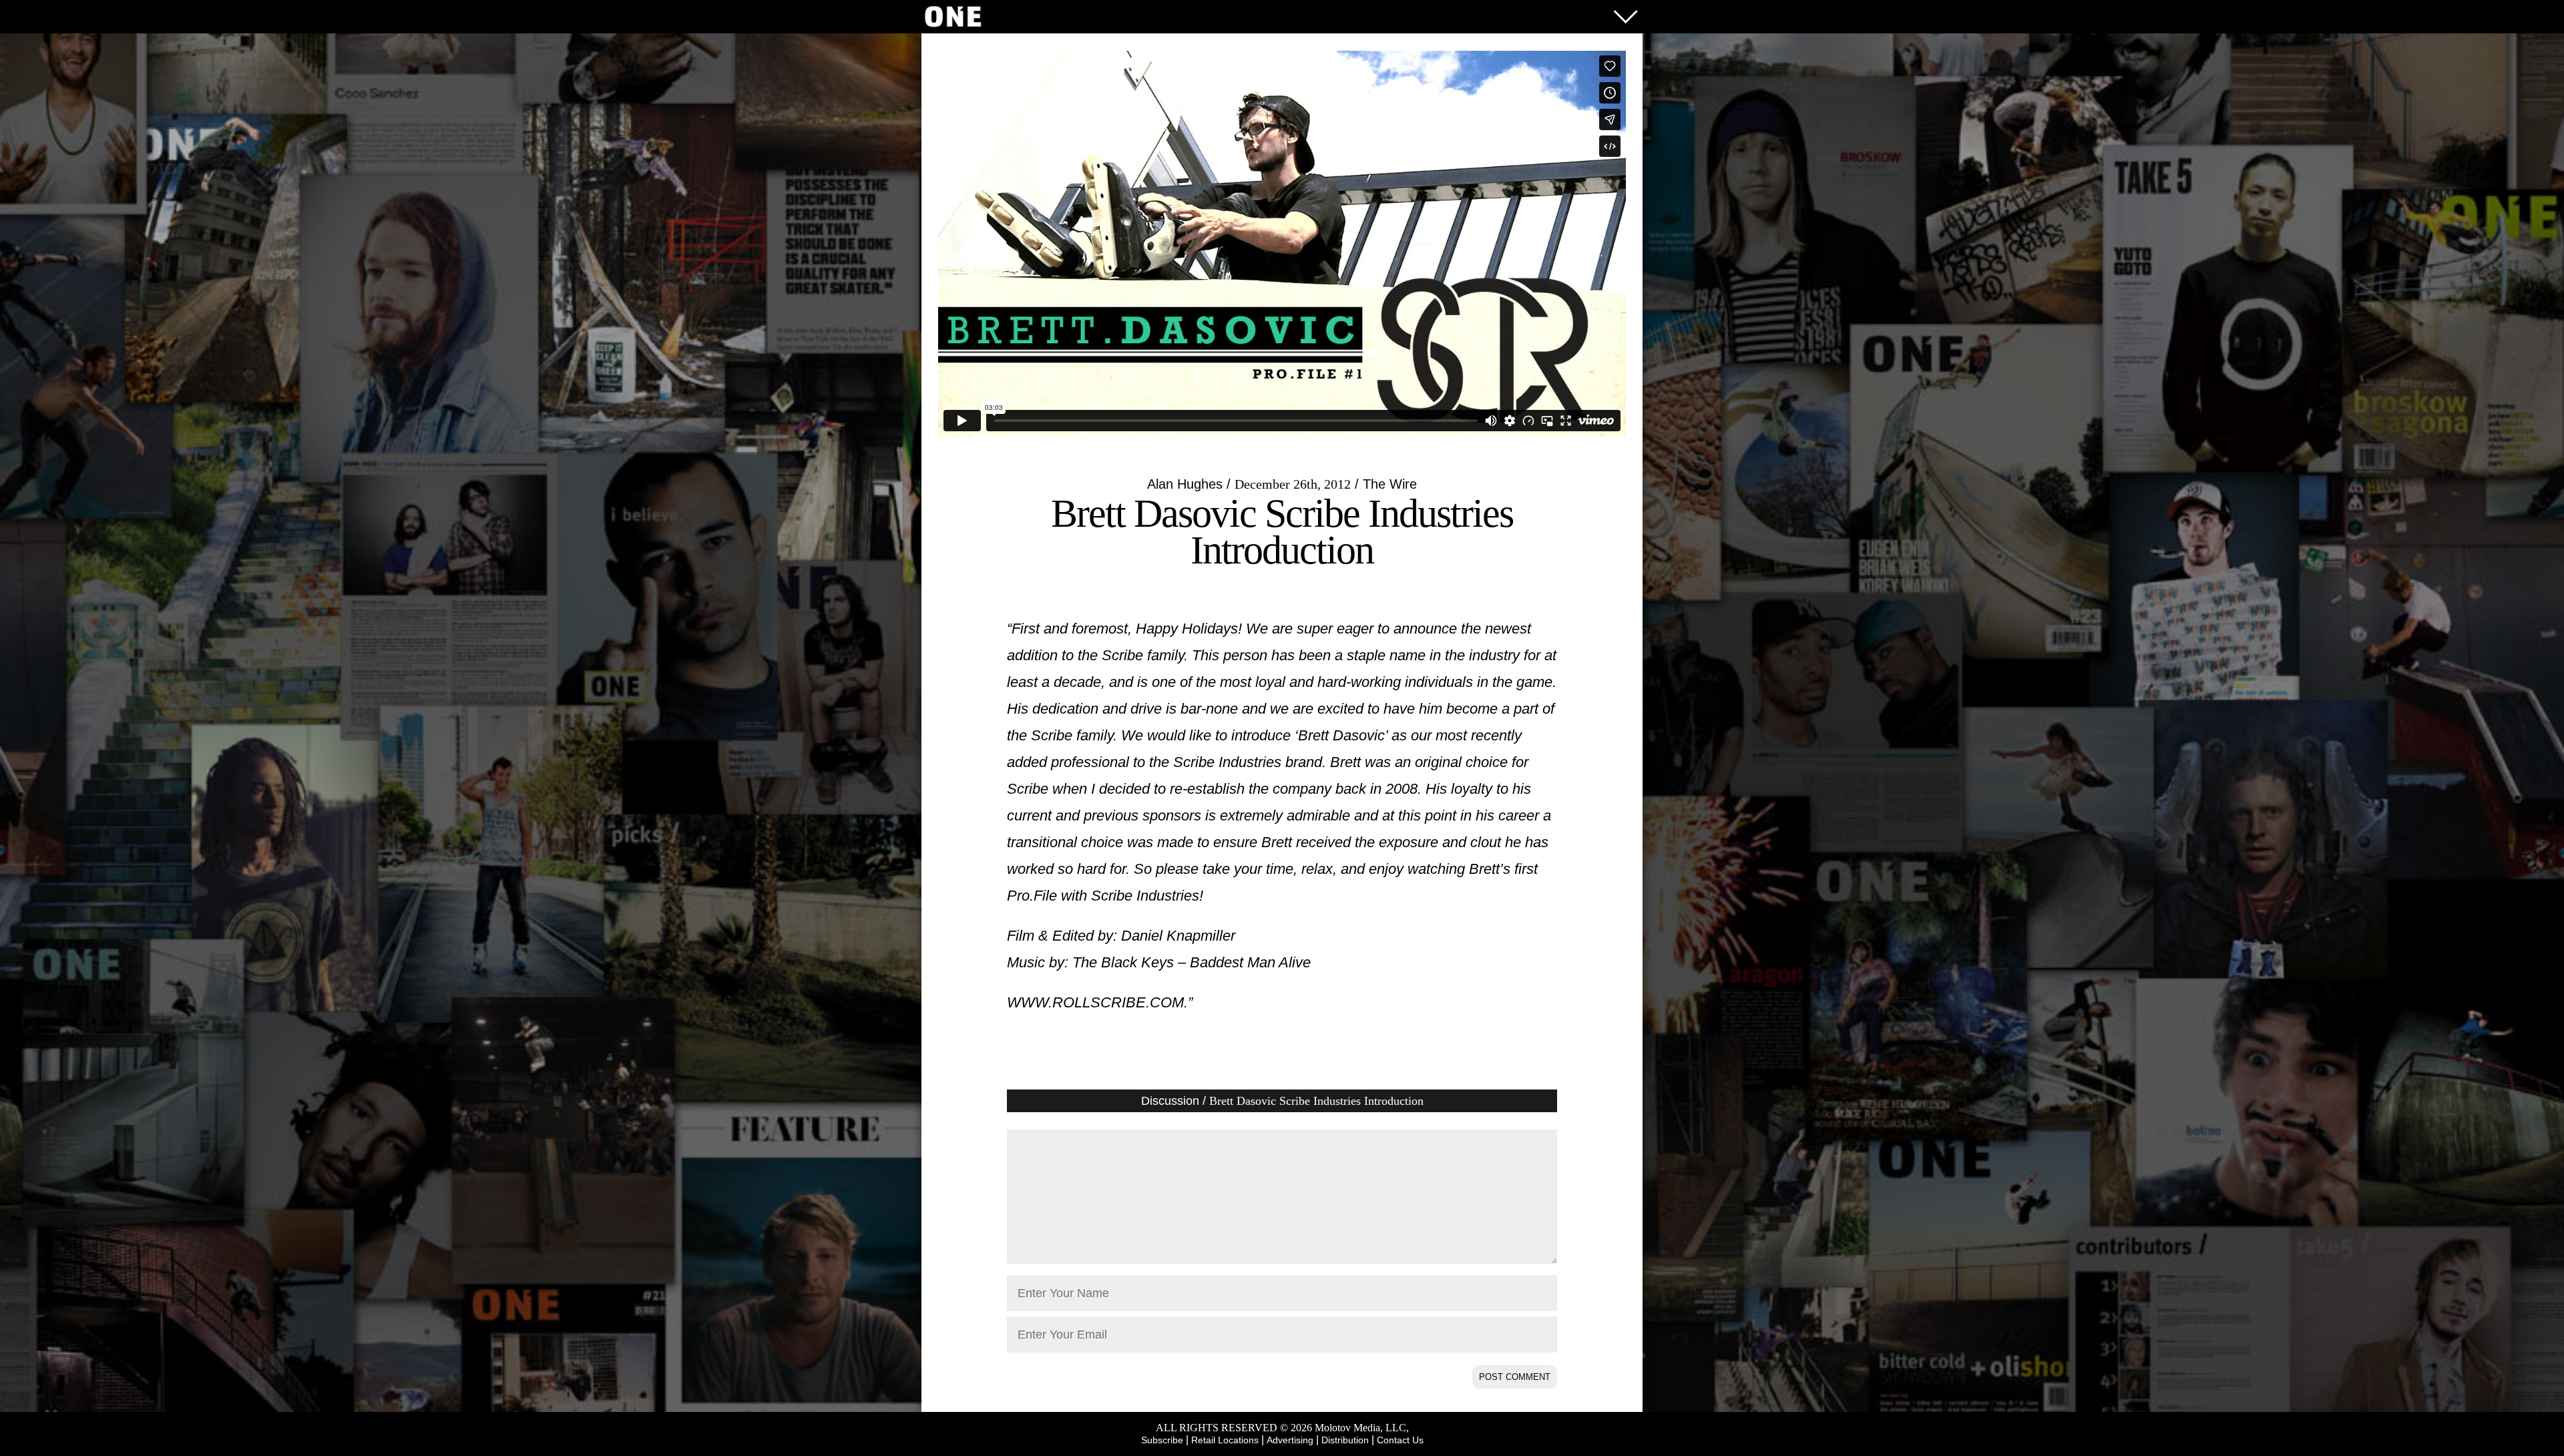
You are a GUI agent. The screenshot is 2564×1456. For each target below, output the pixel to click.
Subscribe (1162, 1440)
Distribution (1345, 1440)
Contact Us (1400, 1440)
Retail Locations (1225, 1440)
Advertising (1290, 1440)
